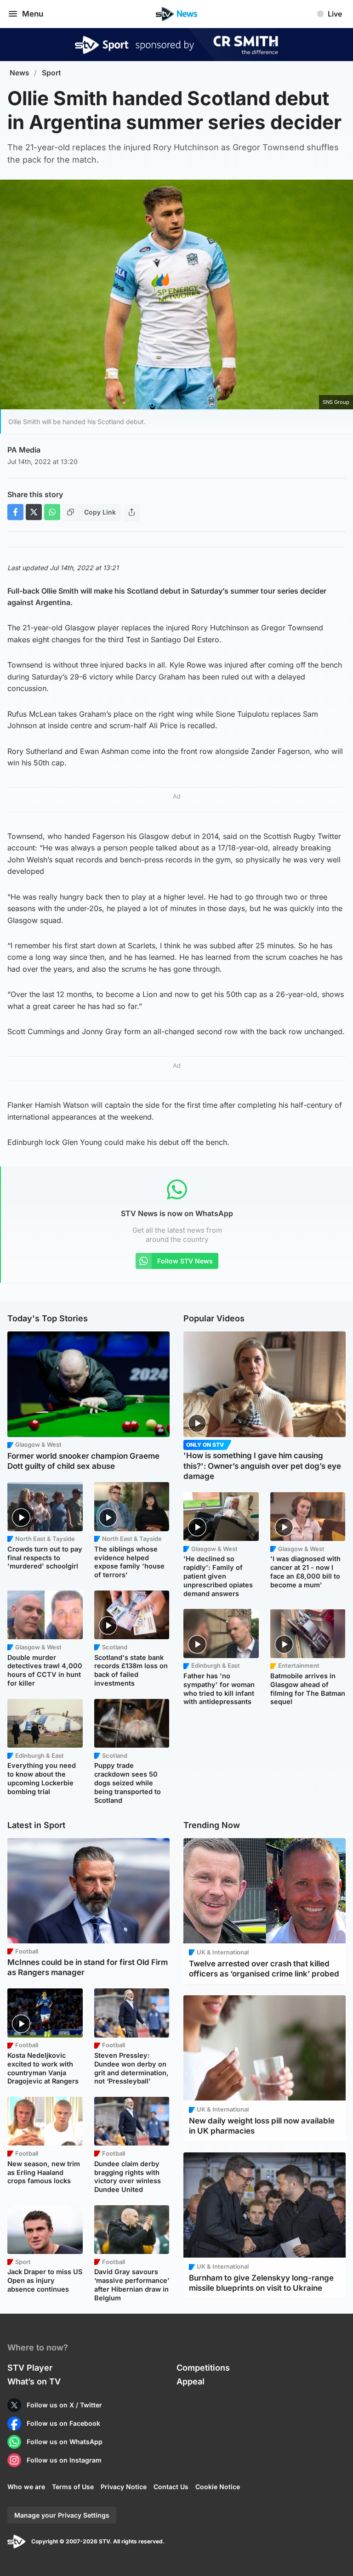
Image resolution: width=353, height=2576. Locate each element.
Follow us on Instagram (64, 2460)
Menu (33, 14)
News (20, 73)
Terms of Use (73, 2487)
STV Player (30, 2368)
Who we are (26, 2487)
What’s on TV (34, 2381)
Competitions (203, 2368)
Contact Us (171, 2487)
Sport (51, 73)
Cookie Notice (218, 2487)
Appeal (191, 2381)
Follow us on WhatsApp (65, 2442)
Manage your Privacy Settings (62, 2515)
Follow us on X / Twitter (64, 2405)
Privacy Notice (124, 2487)
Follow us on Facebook (63, 2423)
